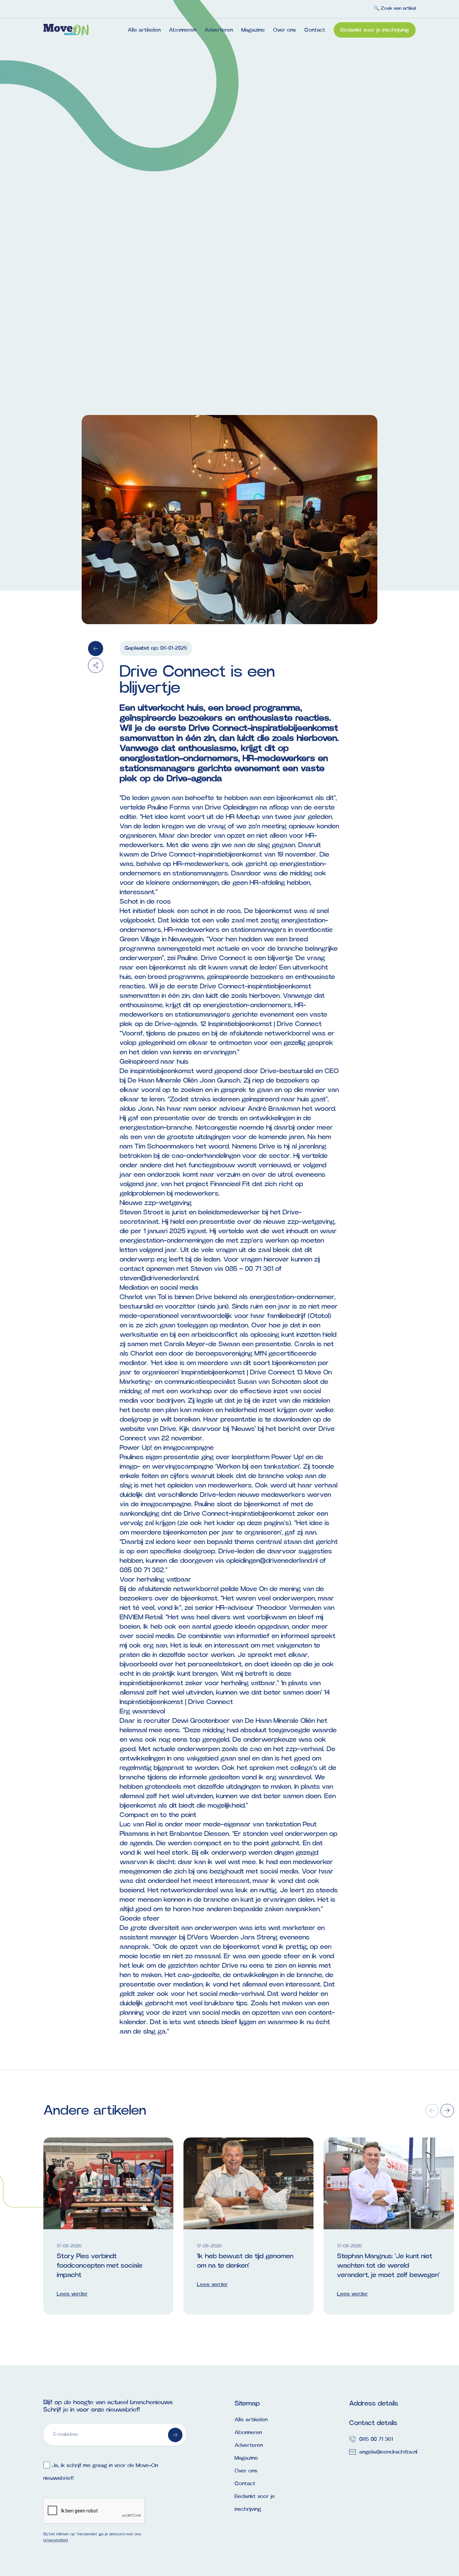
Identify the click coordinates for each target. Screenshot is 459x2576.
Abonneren (183, 30)
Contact (315, 30)
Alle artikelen (144, 30)
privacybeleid (55, 2540)
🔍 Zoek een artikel (395, 8)
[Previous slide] (432, 2111)
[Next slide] (447, 2111)
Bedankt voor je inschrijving (375, 30)
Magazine (253, 30)
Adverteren (219, 30)
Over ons (285, 30)
